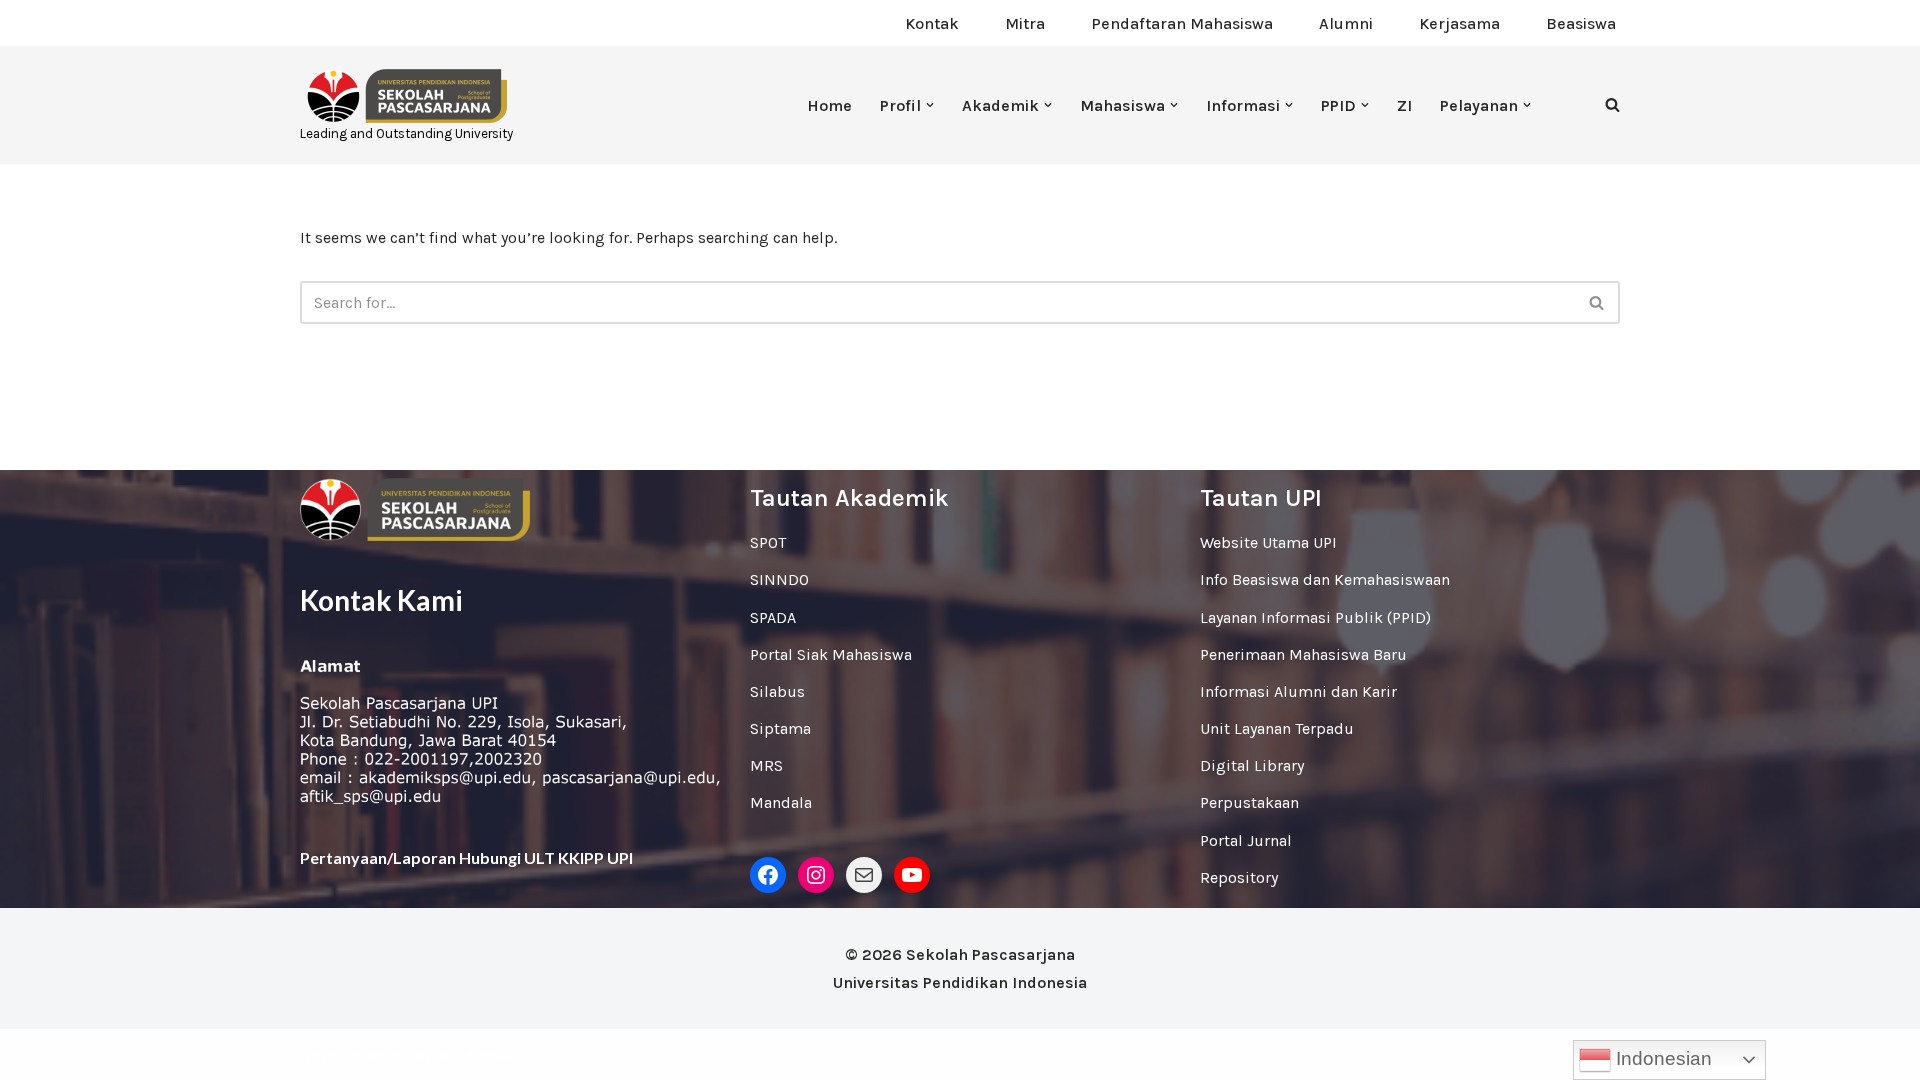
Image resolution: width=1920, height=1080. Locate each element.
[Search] (1612, 104)
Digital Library (1252, 765)
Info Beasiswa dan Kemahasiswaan (1325, 579)
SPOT (768, 542)
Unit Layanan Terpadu (1277, 728)
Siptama (780, 728)
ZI (1404, 105)
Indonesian (1661, 1058)
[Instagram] (816, 875)
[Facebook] (768, 875)
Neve (318, 1054)
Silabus (777, 691)
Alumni (1346, 23)
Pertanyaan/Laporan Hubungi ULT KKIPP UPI (466, 857)
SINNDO (779, 579)
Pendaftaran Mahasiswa (1182, 23)
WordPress (474, 1054)
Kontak (932, 23)
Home (829, 105)
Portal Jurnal (1246, 840)
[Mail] (864, 875)
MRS (766, 765)
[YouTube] (912, 875)
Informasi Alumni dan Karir (1298, 691)
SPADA (773, 617)
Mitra (1025, 23)
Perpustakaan (1249, 802)
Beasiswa (1581, 23)
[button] (930, 105)
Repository (1239, 877)
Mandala (781, 802)
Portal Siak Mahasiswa (831, 654)
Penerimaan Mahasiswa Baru (1303, 654)
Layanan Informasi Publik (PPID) (1315, 617)
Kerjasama (1459, 23)
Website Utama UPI (1268, 542)
